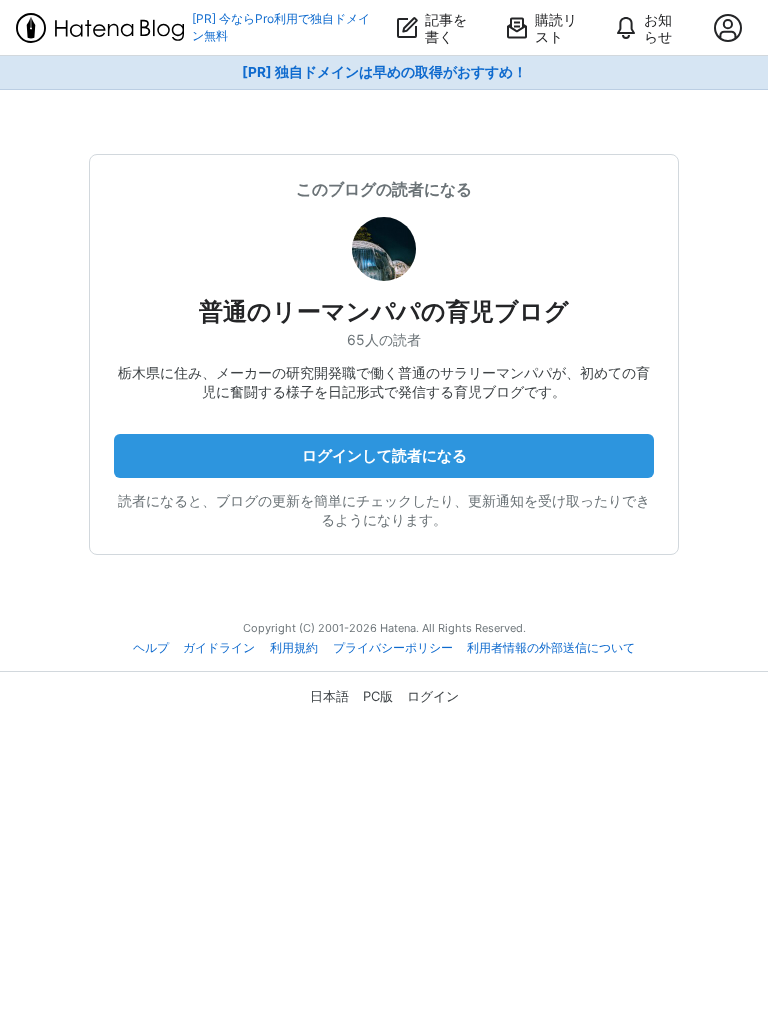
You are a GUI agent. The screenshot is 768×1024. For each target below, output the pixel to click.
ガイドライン (219, 648)
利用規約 (294, 648)
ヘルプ (151, 648)
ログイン (433, 696)
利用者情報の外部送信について (551, 648)
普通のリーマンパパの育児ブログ (384, 311)
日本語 (329, 696)
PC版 (378, 696)
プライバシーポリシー (393, 648)
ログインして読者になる (384, 455)
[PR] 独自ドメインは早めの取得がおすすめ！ (384, 72)
